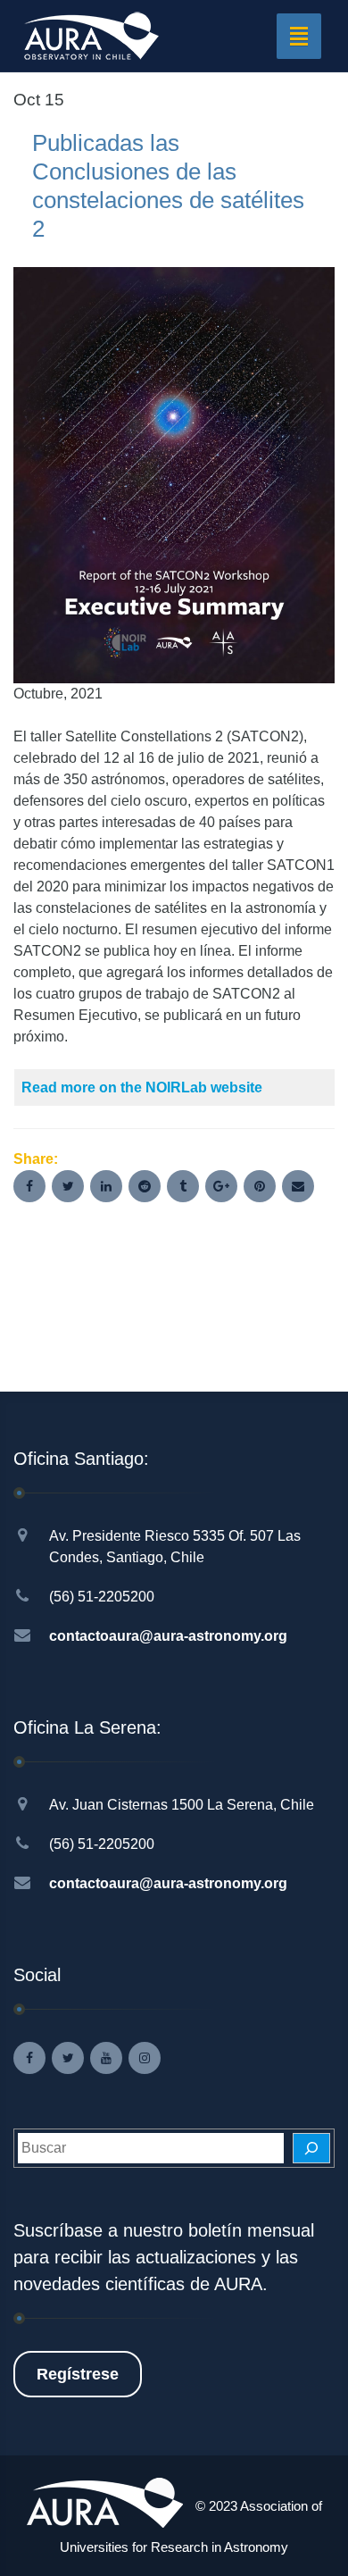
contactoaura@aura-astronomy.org (168, 1636)
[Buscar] (311, 2148)
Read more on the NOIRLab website (142, 1087)
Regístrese (78, 2374)
